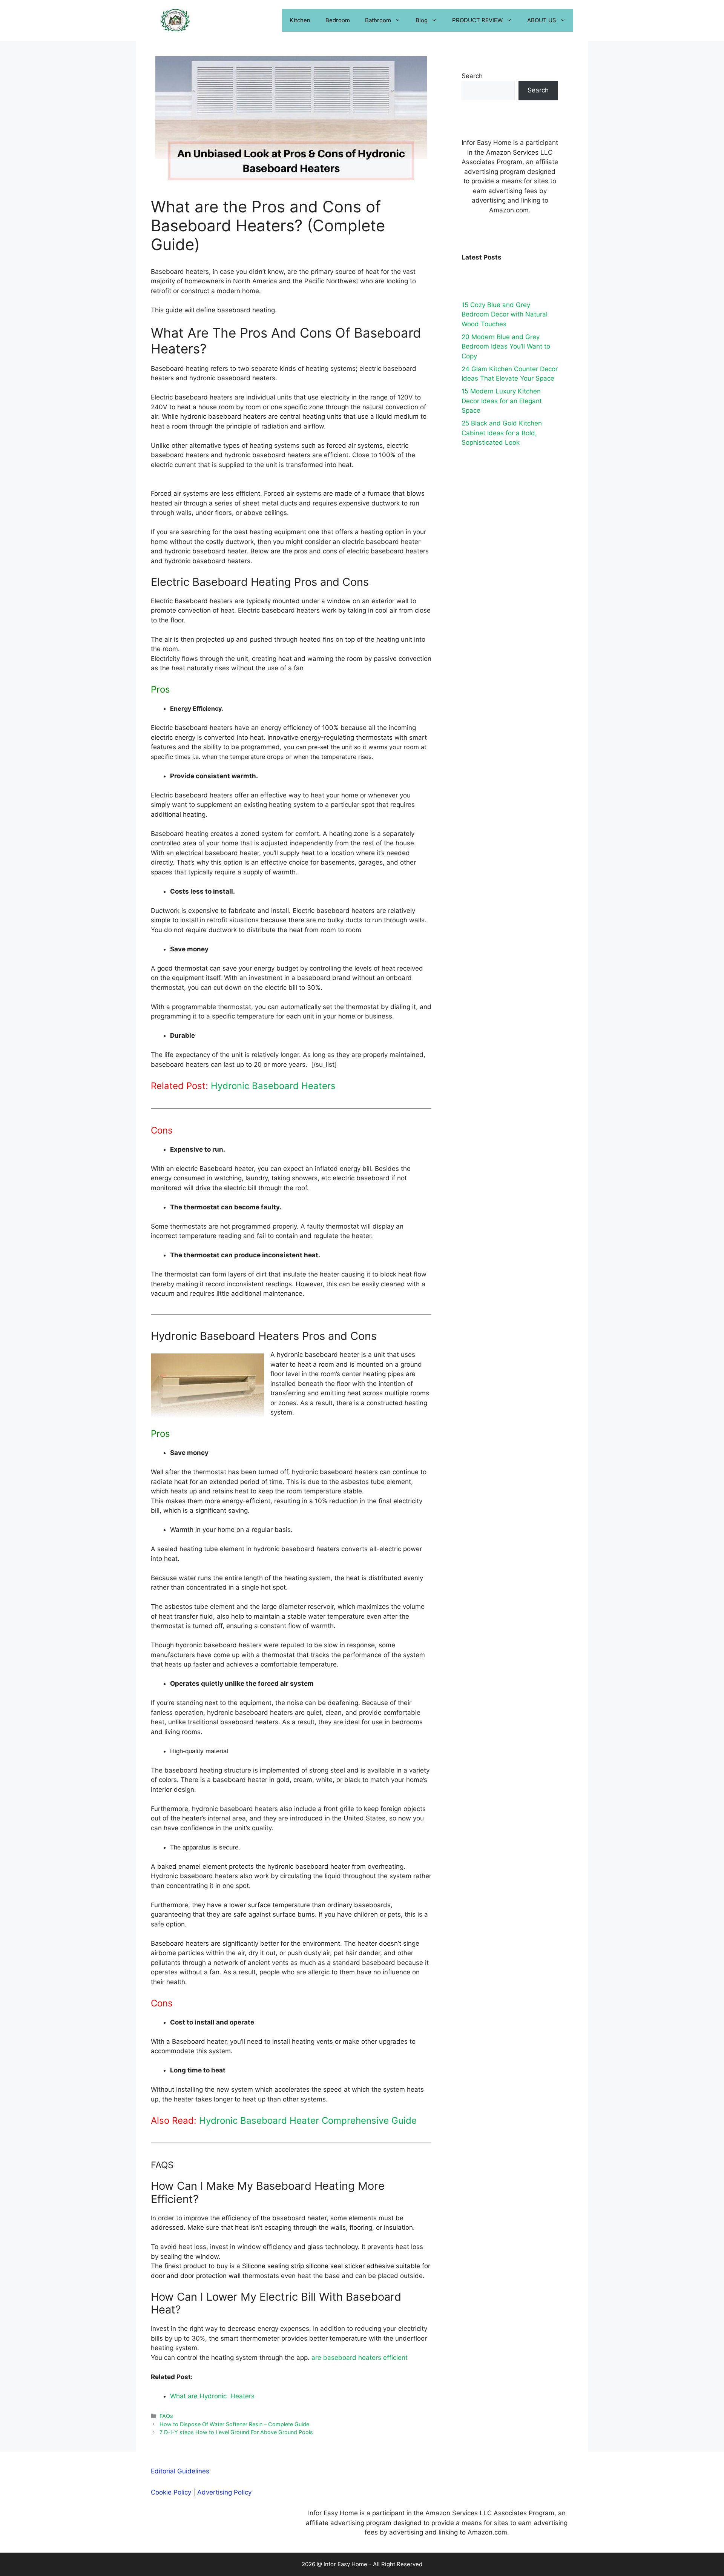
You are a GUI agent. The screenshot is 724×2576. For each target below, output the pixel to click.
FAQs (166, 2416)
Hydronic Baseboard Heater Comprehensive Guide (308, 2121)
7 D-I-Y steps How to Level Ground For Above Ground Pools (236, 2432)
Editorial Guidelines (180, 2471)
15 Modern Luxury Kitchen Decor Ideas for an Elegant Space (502, 401)
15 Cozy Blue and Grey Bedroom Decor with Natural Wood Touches (505, 314)
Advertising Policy (224, 2492)
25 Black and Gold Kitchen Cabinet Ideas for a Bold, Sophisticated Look (502, 433)
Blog (422, 20)
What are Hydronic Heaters (212, 2396)
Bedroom (338, 20)
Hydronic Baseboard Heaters (273, 1086)
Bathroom (378, 20)
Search (472, 76)
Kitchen (300, 20)
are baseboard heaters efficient (360, 2358)
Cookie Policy (171, 2492)
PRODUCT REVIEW (477, 20)
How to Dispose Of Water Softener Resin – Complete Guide (234, 2424)
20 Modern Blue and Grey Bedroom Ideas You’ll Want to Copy (506, 346)
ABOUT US (542, 20)
